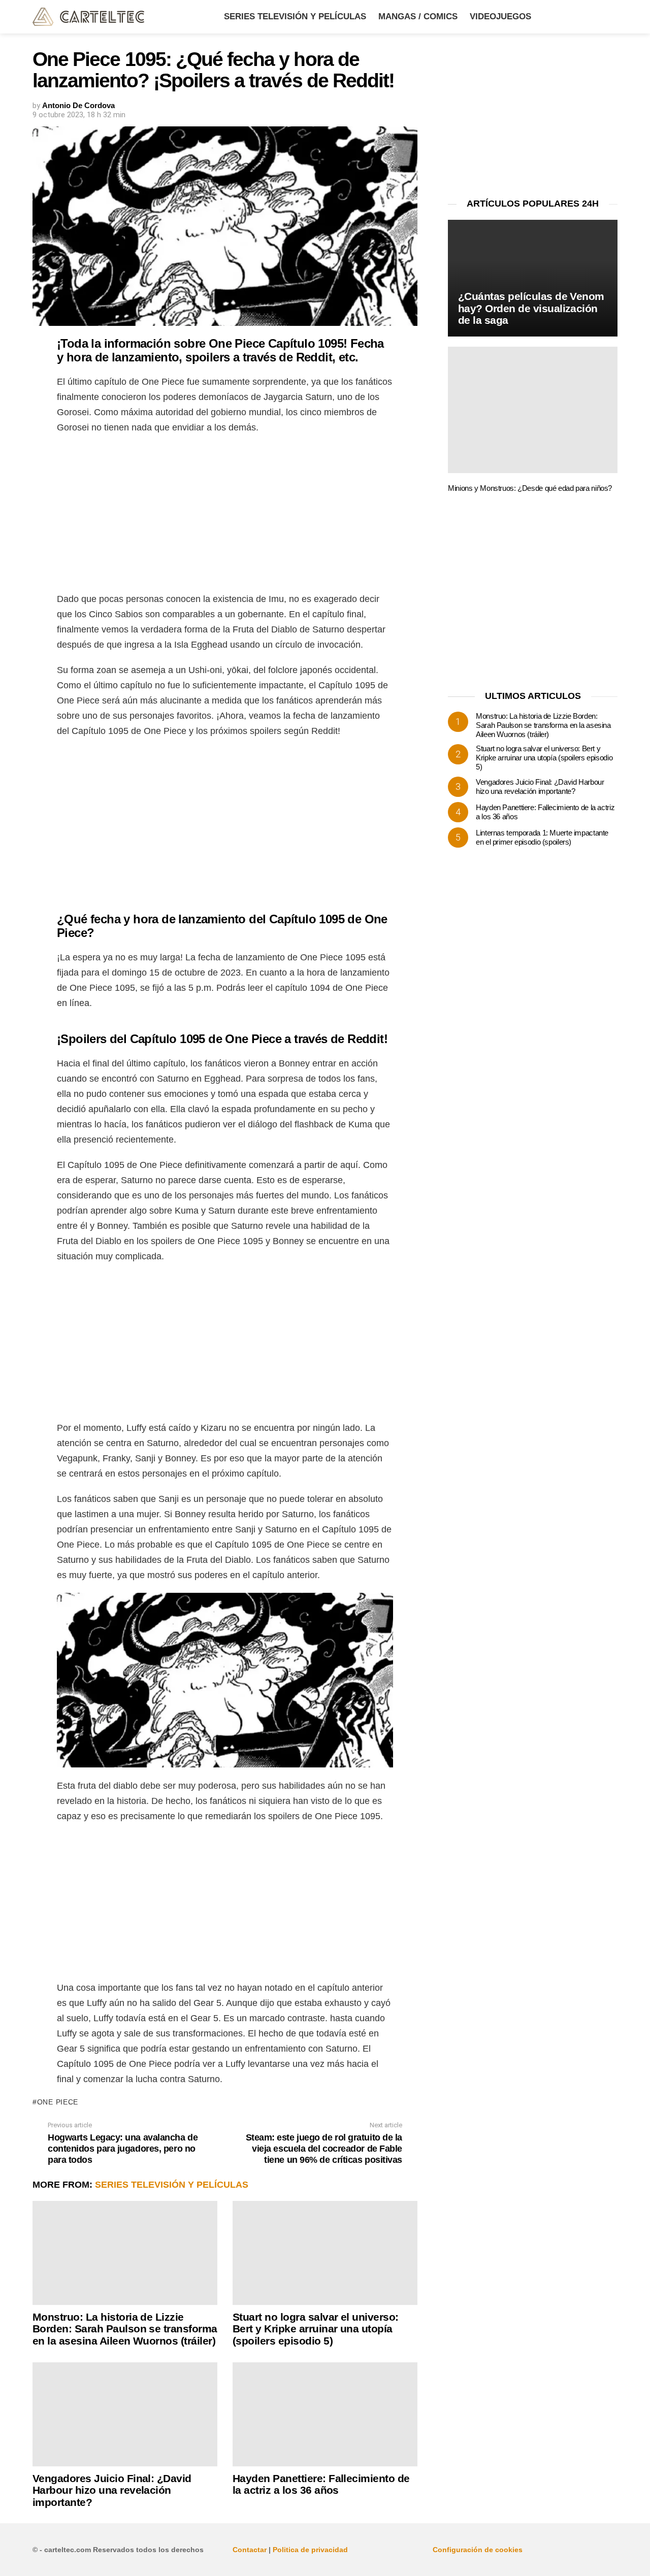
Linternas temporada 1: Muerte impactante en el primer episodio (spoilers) (542, 837)
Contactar (250, 2550)
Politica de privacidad (310, 2550)
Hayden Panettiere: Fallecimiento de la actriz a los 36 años (321, 2484)
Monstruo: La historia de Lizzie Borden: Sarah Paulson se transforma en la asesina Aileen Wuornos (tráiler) (125, 2329)
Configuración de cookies (478, 2550)
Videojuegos (500, 16)
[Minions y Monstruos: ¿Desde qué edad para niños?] (533, 410)
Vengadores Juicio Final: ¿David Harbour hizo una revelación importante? (112, 2490)
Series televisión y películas (295, 16)
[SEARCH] (611, 17)
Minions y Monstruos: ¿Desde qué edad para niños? (530, 488)
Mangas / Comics (418, 16)
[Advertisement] (225, 516)
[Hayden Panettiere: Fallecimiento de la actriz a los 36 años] (325, 2414)
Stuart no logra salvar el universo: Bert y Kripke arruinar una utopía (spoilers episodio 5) (316, 2329)
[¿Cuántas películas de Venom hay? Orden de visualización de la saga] (533, 278)
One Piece (58, 2102)
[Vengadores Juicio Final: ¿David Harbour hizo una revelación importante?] (125, 2414)
